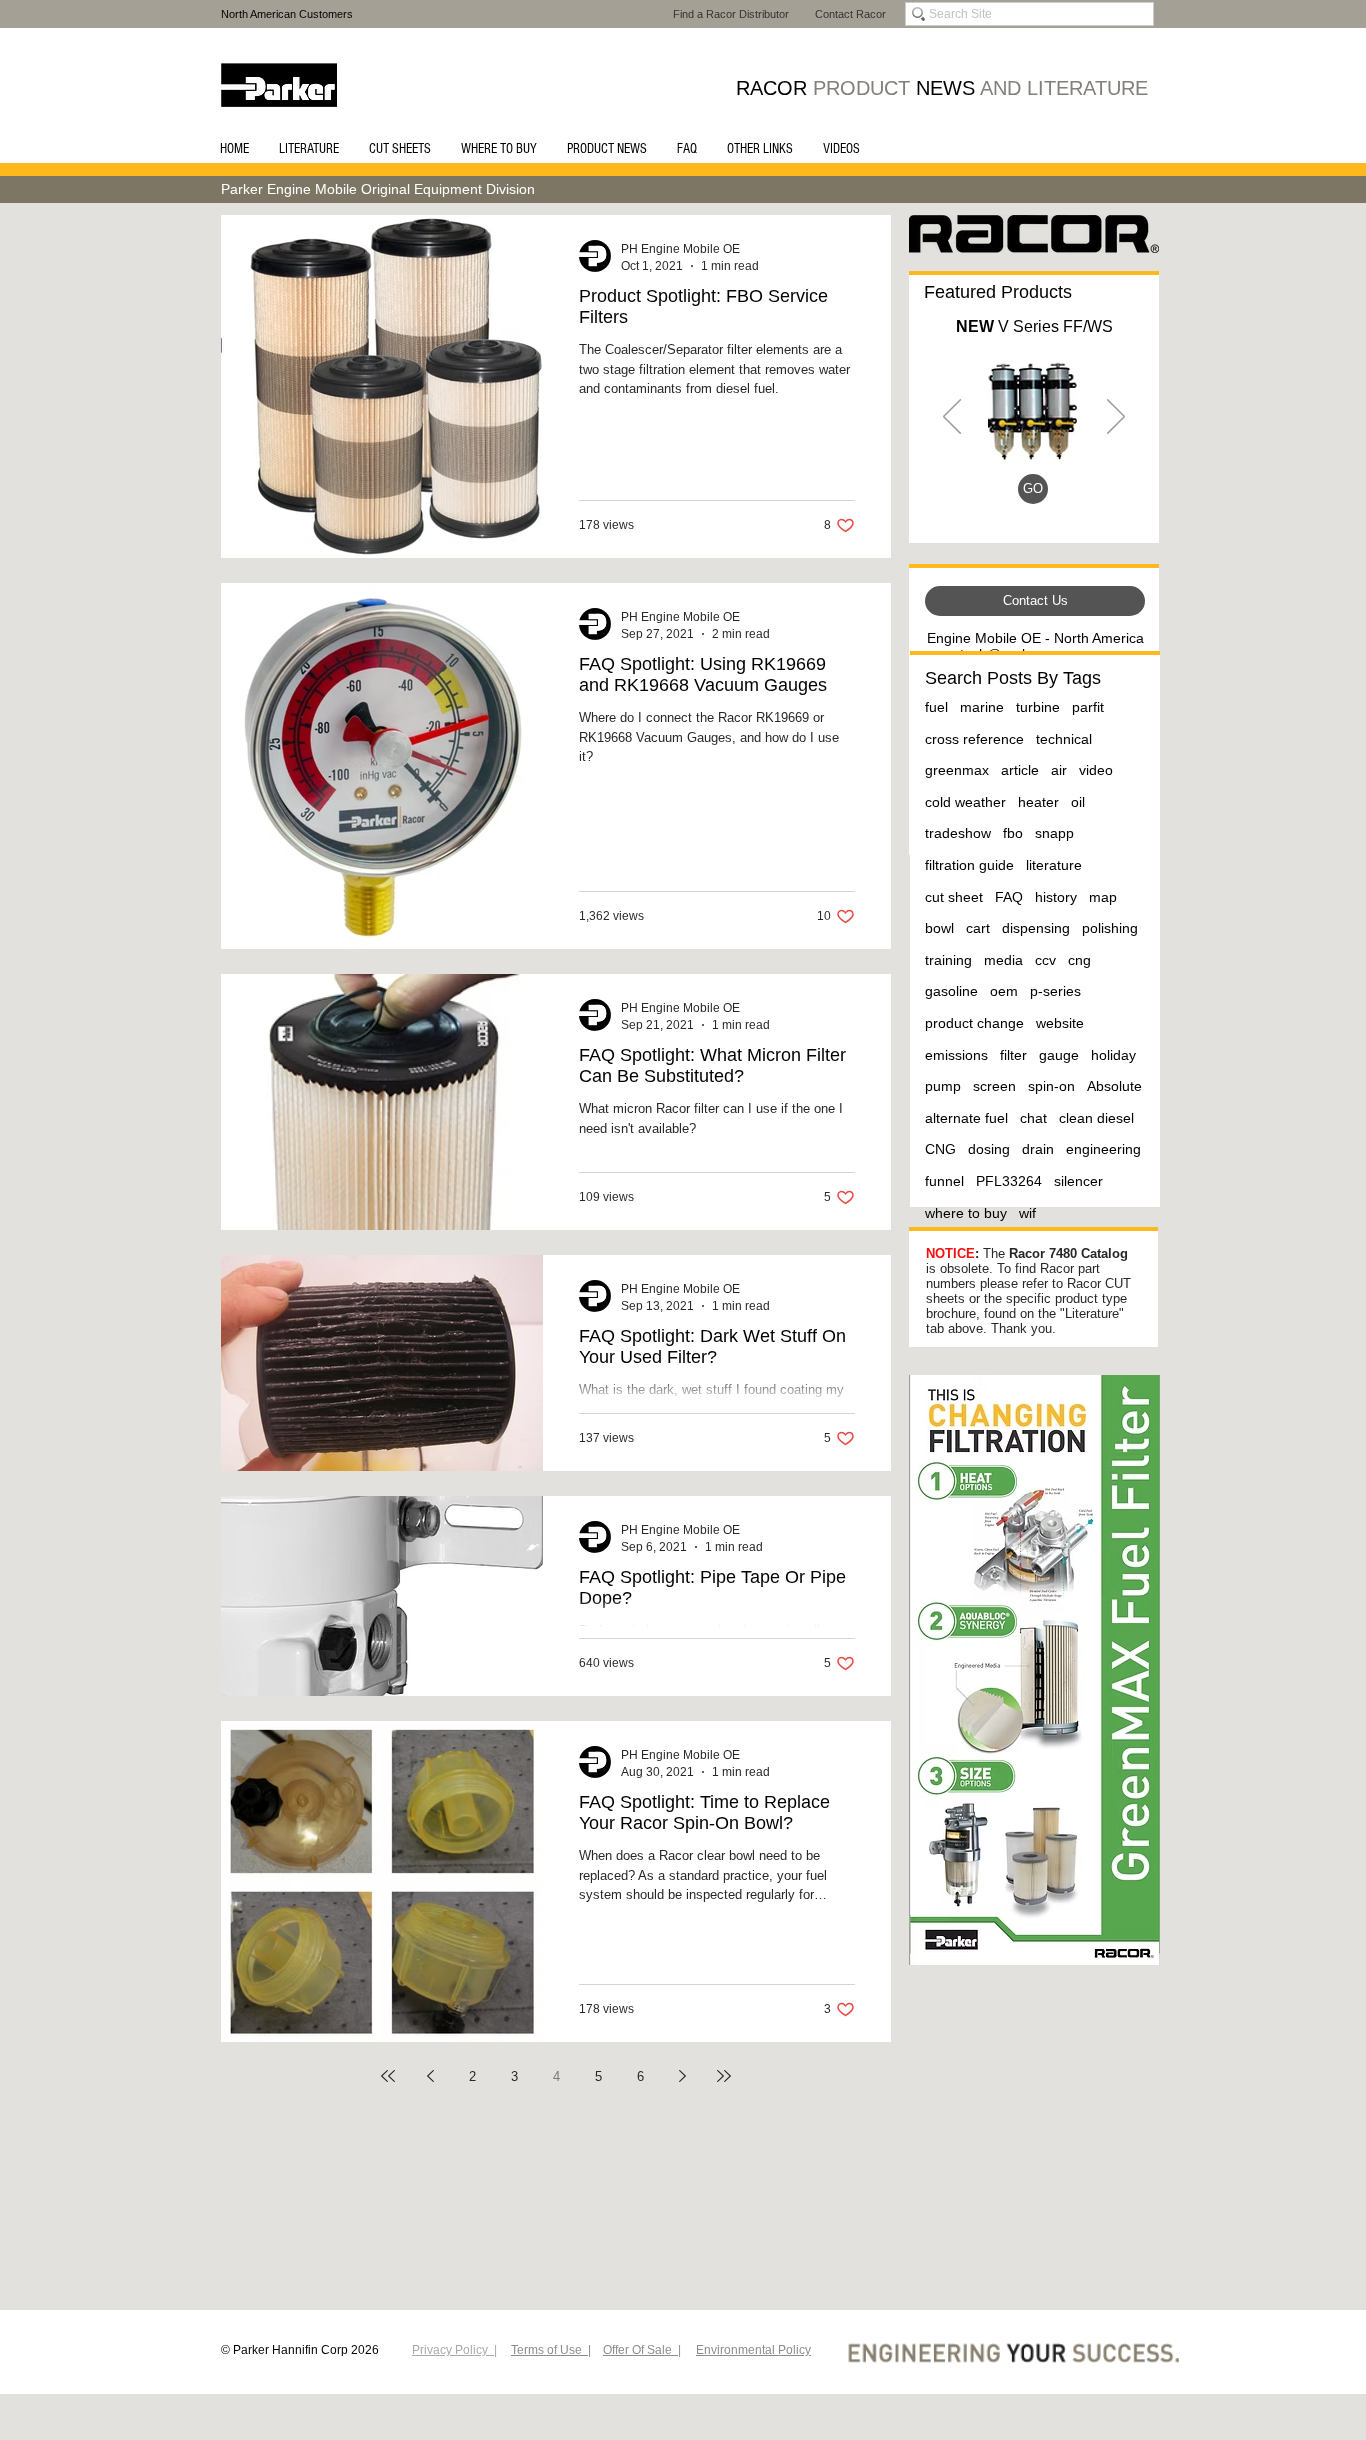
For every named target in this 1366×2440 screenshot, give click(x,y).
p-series (1055, 991)
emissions (956, 1055)
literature (1054, 865)
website (1060, 1023)
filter (1013, 1055)
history (1056, 897)
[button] (309, 149)
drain (1038, 1149)
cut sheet (954, 897)
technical (1064, 739)
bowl (939, 928)
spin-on (1051, 1086)
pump (943, 1086)
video (1096, 770)
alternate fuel (966, 1118)
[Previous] (952, 418)
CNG (940, 1149)
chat (1033, 1118)
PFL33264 (1009, 1181)
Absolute (1114, 1086)
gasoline (951, 991)
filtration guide (969, 865)
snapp (1054, 833)
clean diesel (1096, 1118)
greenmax (957, 770)
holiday (1113, 1055)
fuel (936, 707)
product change (974, 1023)
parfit (1088, 707)
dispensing (1036, 928)
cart (978, 928)
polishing (1110, 928)
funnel (944, 1181)
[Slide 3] (1011, 499)
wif (1027, 1213)
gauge (1059, 1055)
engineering (1103, 1149)
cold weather (965, 802)
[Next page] (682, 2076)
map (1103, 897)
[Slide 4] (1059, 499)
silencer (1078, 1181)
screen (994, 1086)
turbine (1038, 707)
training (948, 960)
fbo (1013, 833)
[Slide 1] (1036, 499)
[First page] (388, 2076)
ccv (1045, 960)
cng (1079, 960)
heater (1038, 802)
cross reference (974, 739)
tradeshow (958, 833)
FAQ (1009, 897)
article (1020, 770)
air (1059, 770)
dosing (989, 1149)
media (1003, 960)
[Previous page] (430, 2076)
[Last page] (724, 2076)
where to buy (966, 1213)
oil (1078, 802)
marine (982, 707)
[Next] (1116, 418)
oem (1004, 991)
